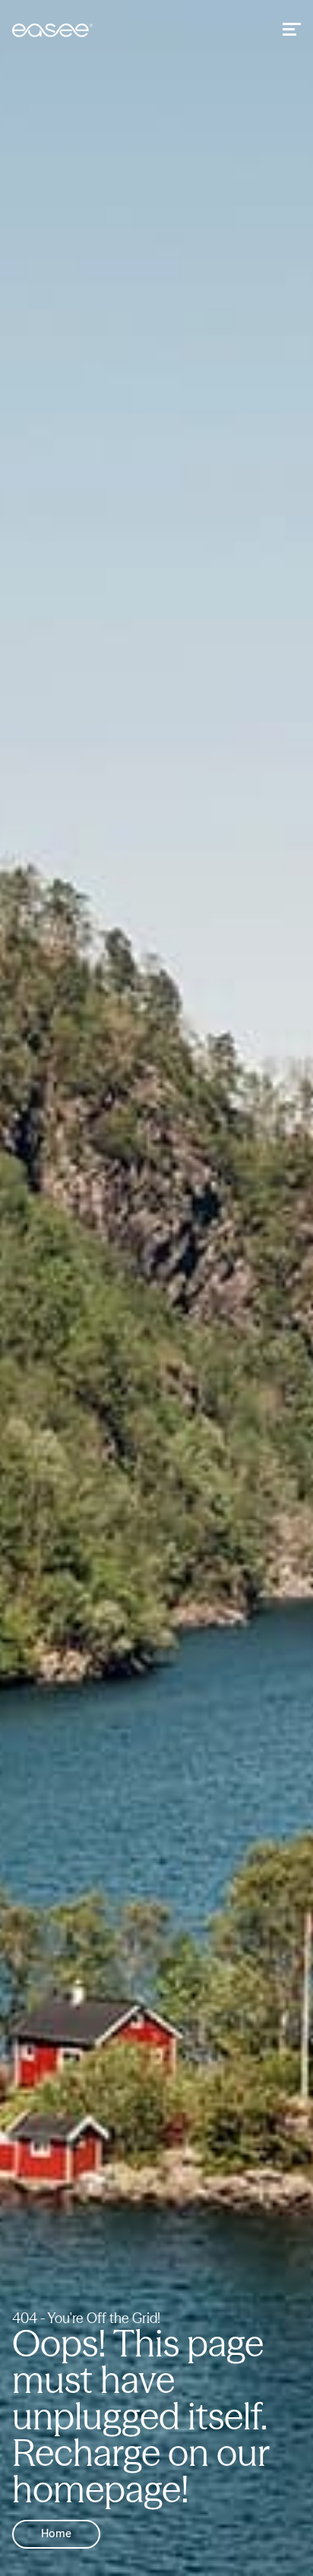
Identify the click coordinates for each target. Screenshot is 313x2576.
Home (56, 2534)
